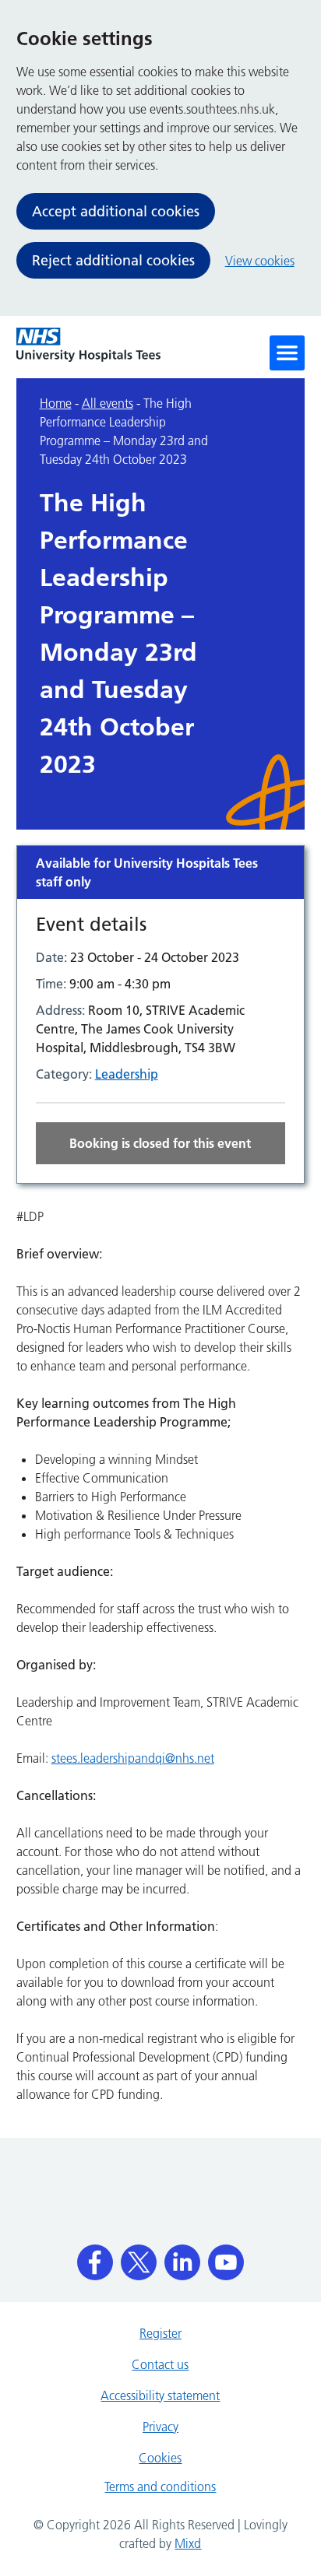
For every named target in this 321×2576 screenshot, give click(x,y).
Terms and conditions (160, 2487)
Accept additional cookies (116, 211)
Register (160, 2333)
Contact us (160, 2364)
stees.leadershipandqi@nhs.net (133, 1758)
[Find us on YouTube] (226, 2257)
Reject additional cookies (113, 260)
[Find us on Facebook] (95, 2257)
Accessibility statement (160, 2395)
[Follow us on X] (139, 2257)
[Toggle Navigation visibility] (287, 353)
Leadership (127, 1074)
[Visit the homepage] (88, 345)
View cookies (260, 261)
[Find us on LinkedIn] (182, 2257)
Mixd (188, 2543)
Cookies (160, 2458)
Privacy (160, 2427)
